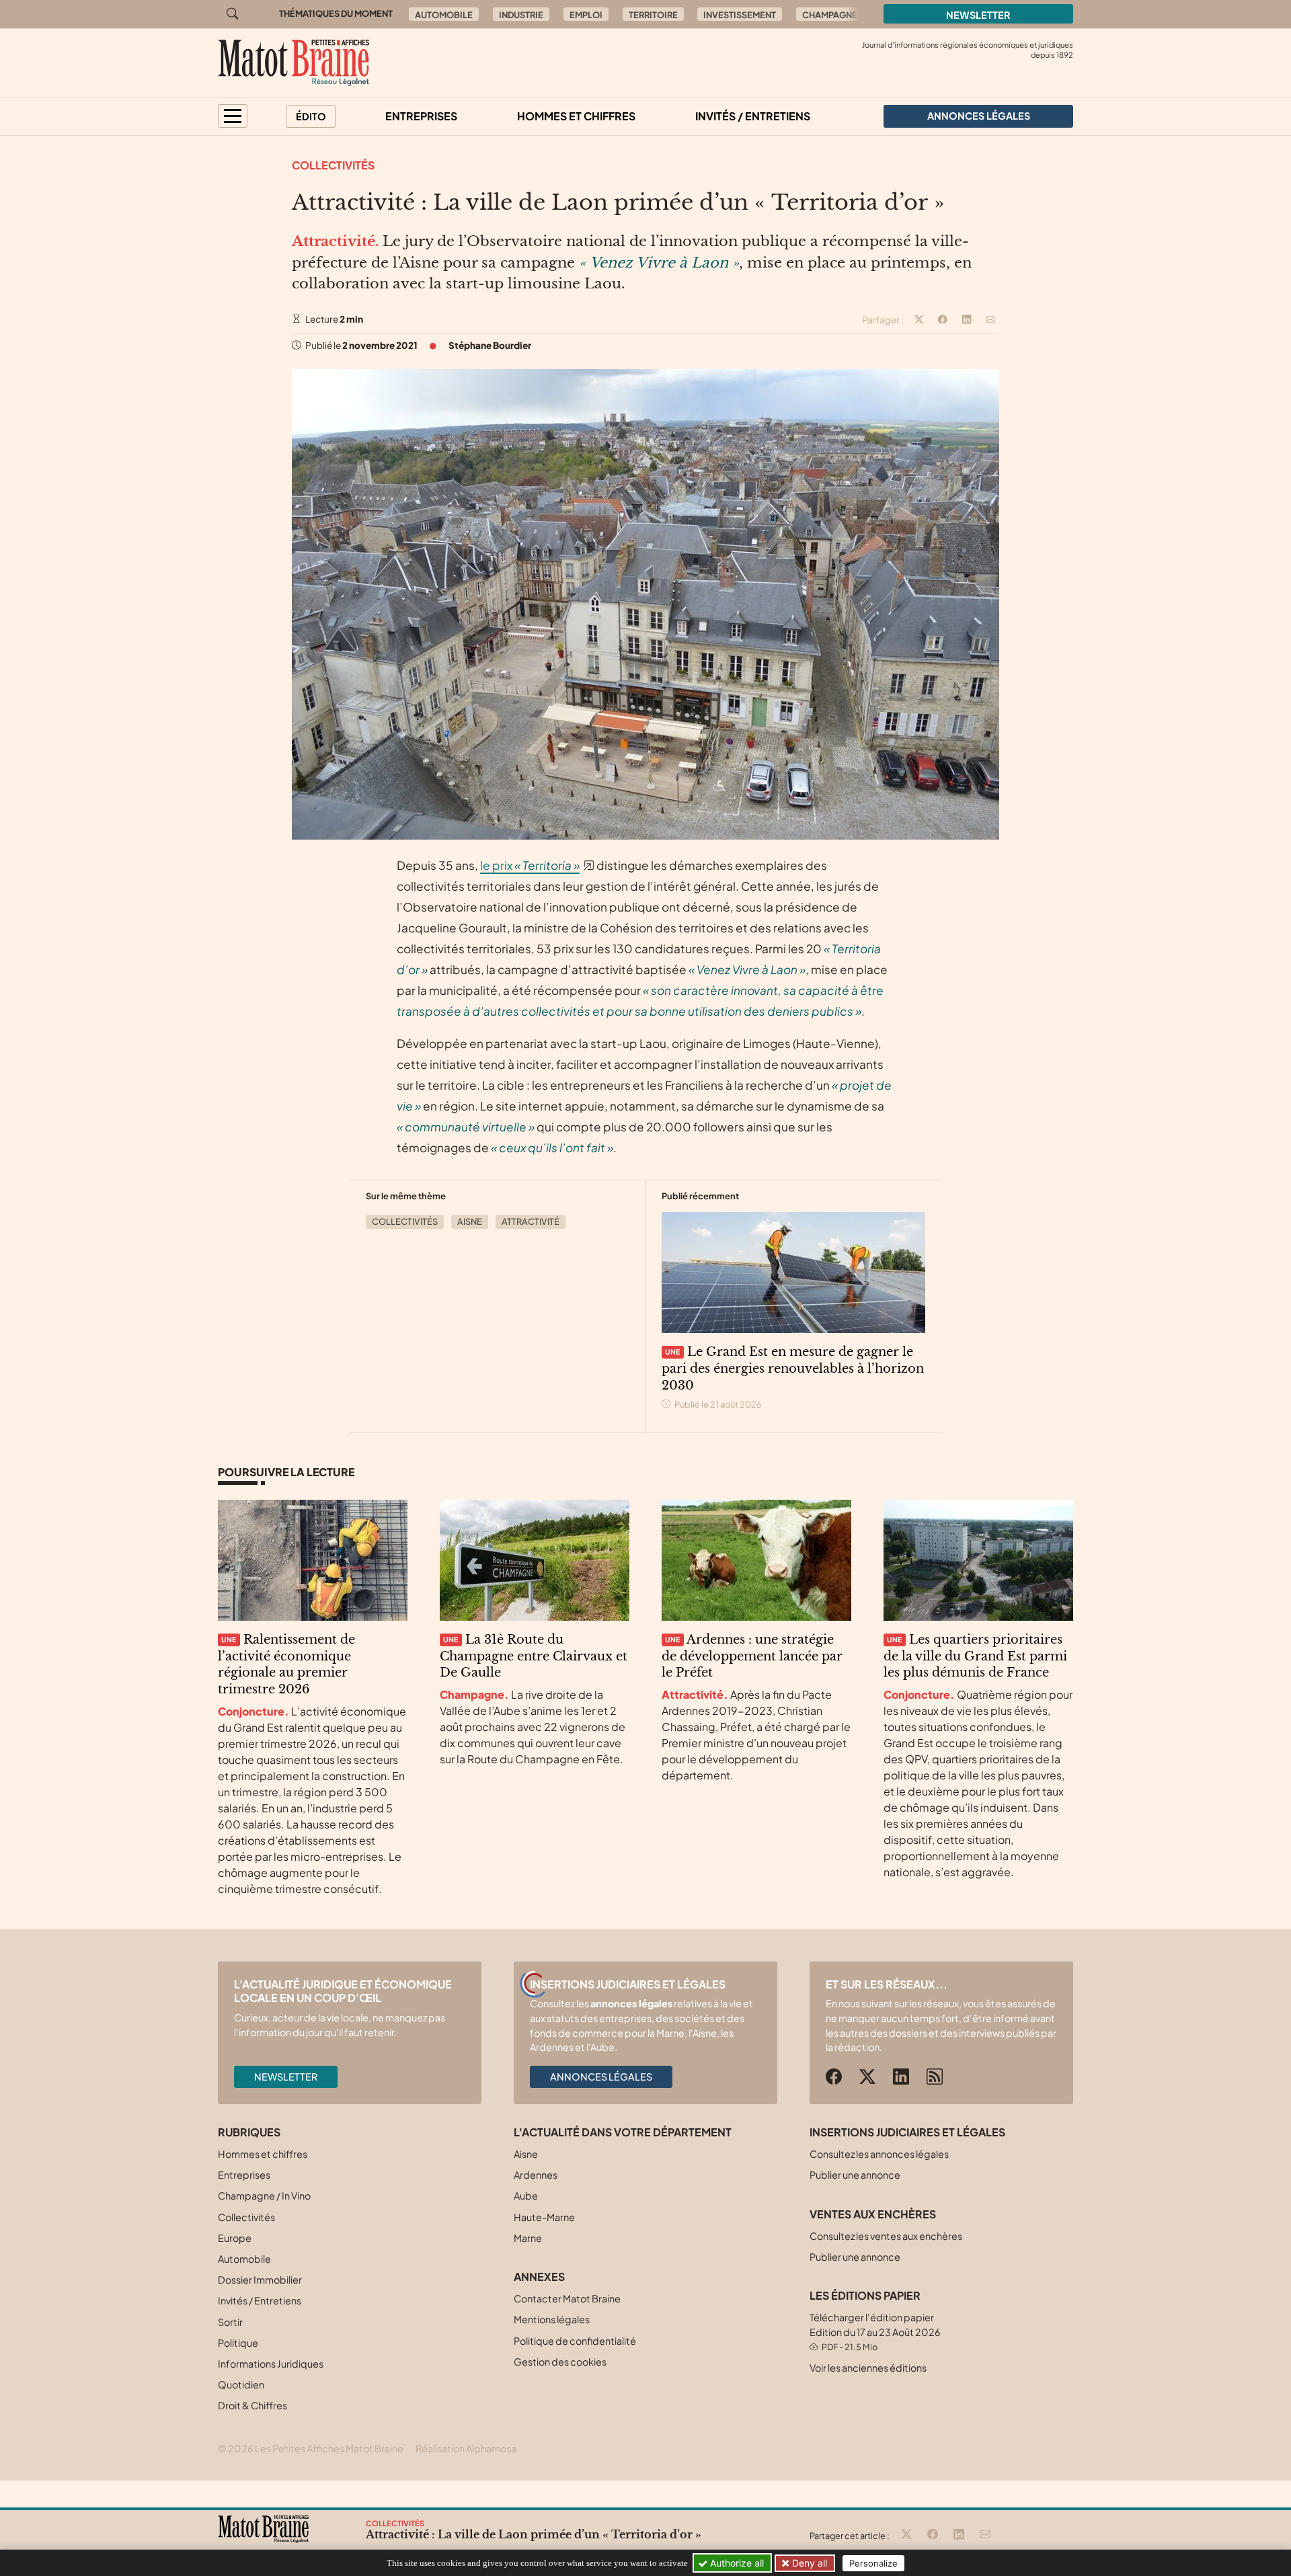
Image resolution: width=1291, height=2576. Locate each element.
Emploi (586, 15)
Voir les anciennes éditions (868, 2368)
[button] (233, 116)
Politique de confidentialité (575, 2341)
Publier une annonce (855, 2175)
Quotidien (241, 2384)
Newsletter (978, 15)
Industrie (521, 15)
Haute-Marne (544, 2217)
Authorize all (736, 2563)
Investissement (740, 15)
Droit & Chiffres (252, 2405)
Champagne (830, 15)
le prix (530, 865)
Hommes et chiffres (576, 116)
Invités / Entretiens (753, 116)
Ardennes (536, 2175)
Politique (238, 2343)
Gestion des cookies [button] (560, 2362)
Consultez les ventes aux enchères (886, 2236)
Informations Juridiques (271, 2364)
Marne (528, 2238)
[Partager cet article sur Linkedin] (967, 320)
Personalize (873, 2563)
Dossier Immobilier (260, 2280)
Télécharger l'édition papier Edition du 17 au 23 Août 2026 (875, 2332)
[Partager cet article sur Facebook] (943, 320)
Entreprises (421, 116)
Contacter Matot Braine (567, 2298)
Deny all (808, 2563)
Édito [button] (311, 116)
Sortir (230, 2322)
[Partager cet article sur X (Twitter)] (919, 320)
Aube (526, 2196)
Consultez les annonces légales (879, 2154)
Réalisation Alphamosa (466, 2448)
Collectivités (333, 165)
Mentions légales (552, 2319)
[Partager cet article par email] (990, 320)
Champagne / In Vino (264, 2196)
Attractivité (531, 1221)
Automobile (444, 15)
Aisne (470, 1221)
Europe (235, 2238)
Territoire (653, 15)
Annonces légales (601, 2077)
